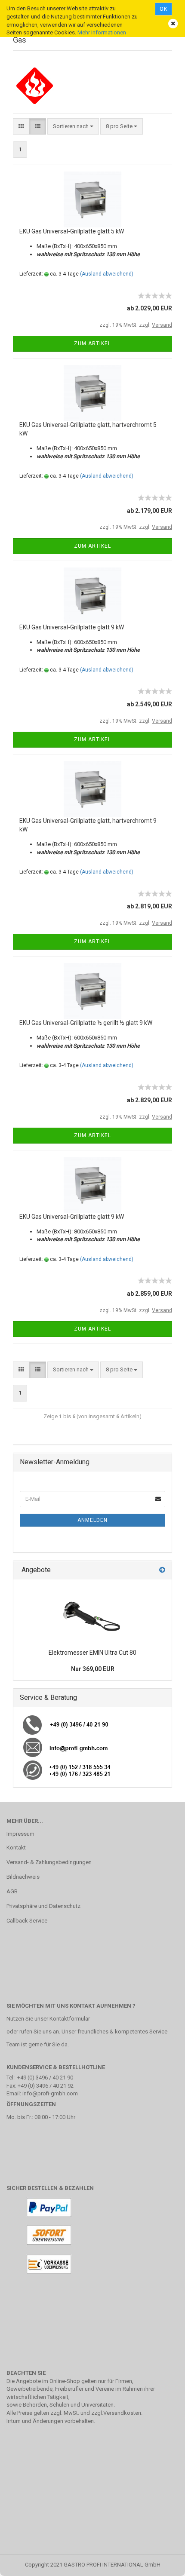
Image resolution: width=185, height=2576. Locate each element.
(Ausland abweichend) (107, 274)
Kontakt (16, 1848)
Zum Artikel (92, 343)
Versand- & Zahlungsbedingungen (49, 1862)
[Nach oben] (161, 2563)
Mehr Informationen (102, 32)
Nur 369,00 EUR (93, 1669)
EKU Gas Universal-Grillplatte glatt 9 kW (72, 627)
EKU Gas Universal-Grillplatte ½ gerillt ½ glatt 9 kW (86, 1023)
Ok (163, 9)
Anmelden (92, 1520)
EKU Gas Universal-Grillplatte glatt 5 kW (72, 231)
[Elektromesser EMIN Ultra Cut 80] (92, 1612)
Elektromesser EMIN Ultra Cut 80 (92, 1653)
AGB (12, 1891)
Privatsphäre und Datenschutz (43, 1906)
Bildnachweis (23, 1877)
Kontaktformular (70, 2019)
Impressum (20, 1834)
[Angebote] (162, 1570)
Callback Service (27, 1921)
